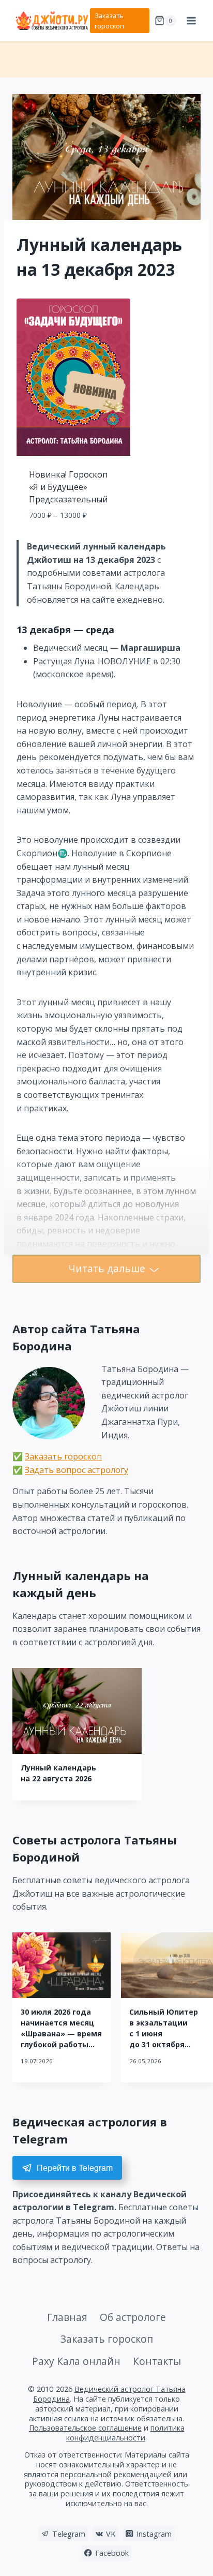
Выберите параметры (74, 538)
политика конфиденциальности (125, 2433)
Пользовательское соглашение (85, 2428)
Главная (67, 2317)
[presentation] (77, 1711)
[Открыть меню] (191, 20)
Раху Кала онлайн (76, 2361)
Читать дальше (107, 1268)
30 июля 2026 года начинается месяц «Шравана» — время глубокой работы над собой (61, 2034)
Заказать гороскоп (109, 21)
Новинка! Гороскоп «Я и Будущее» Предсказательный (68, 487)
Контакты (157, 2361)
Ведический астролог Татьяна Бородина (109, 2394)
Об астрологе (133, 2317)
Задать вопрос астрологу (77, 1470)
